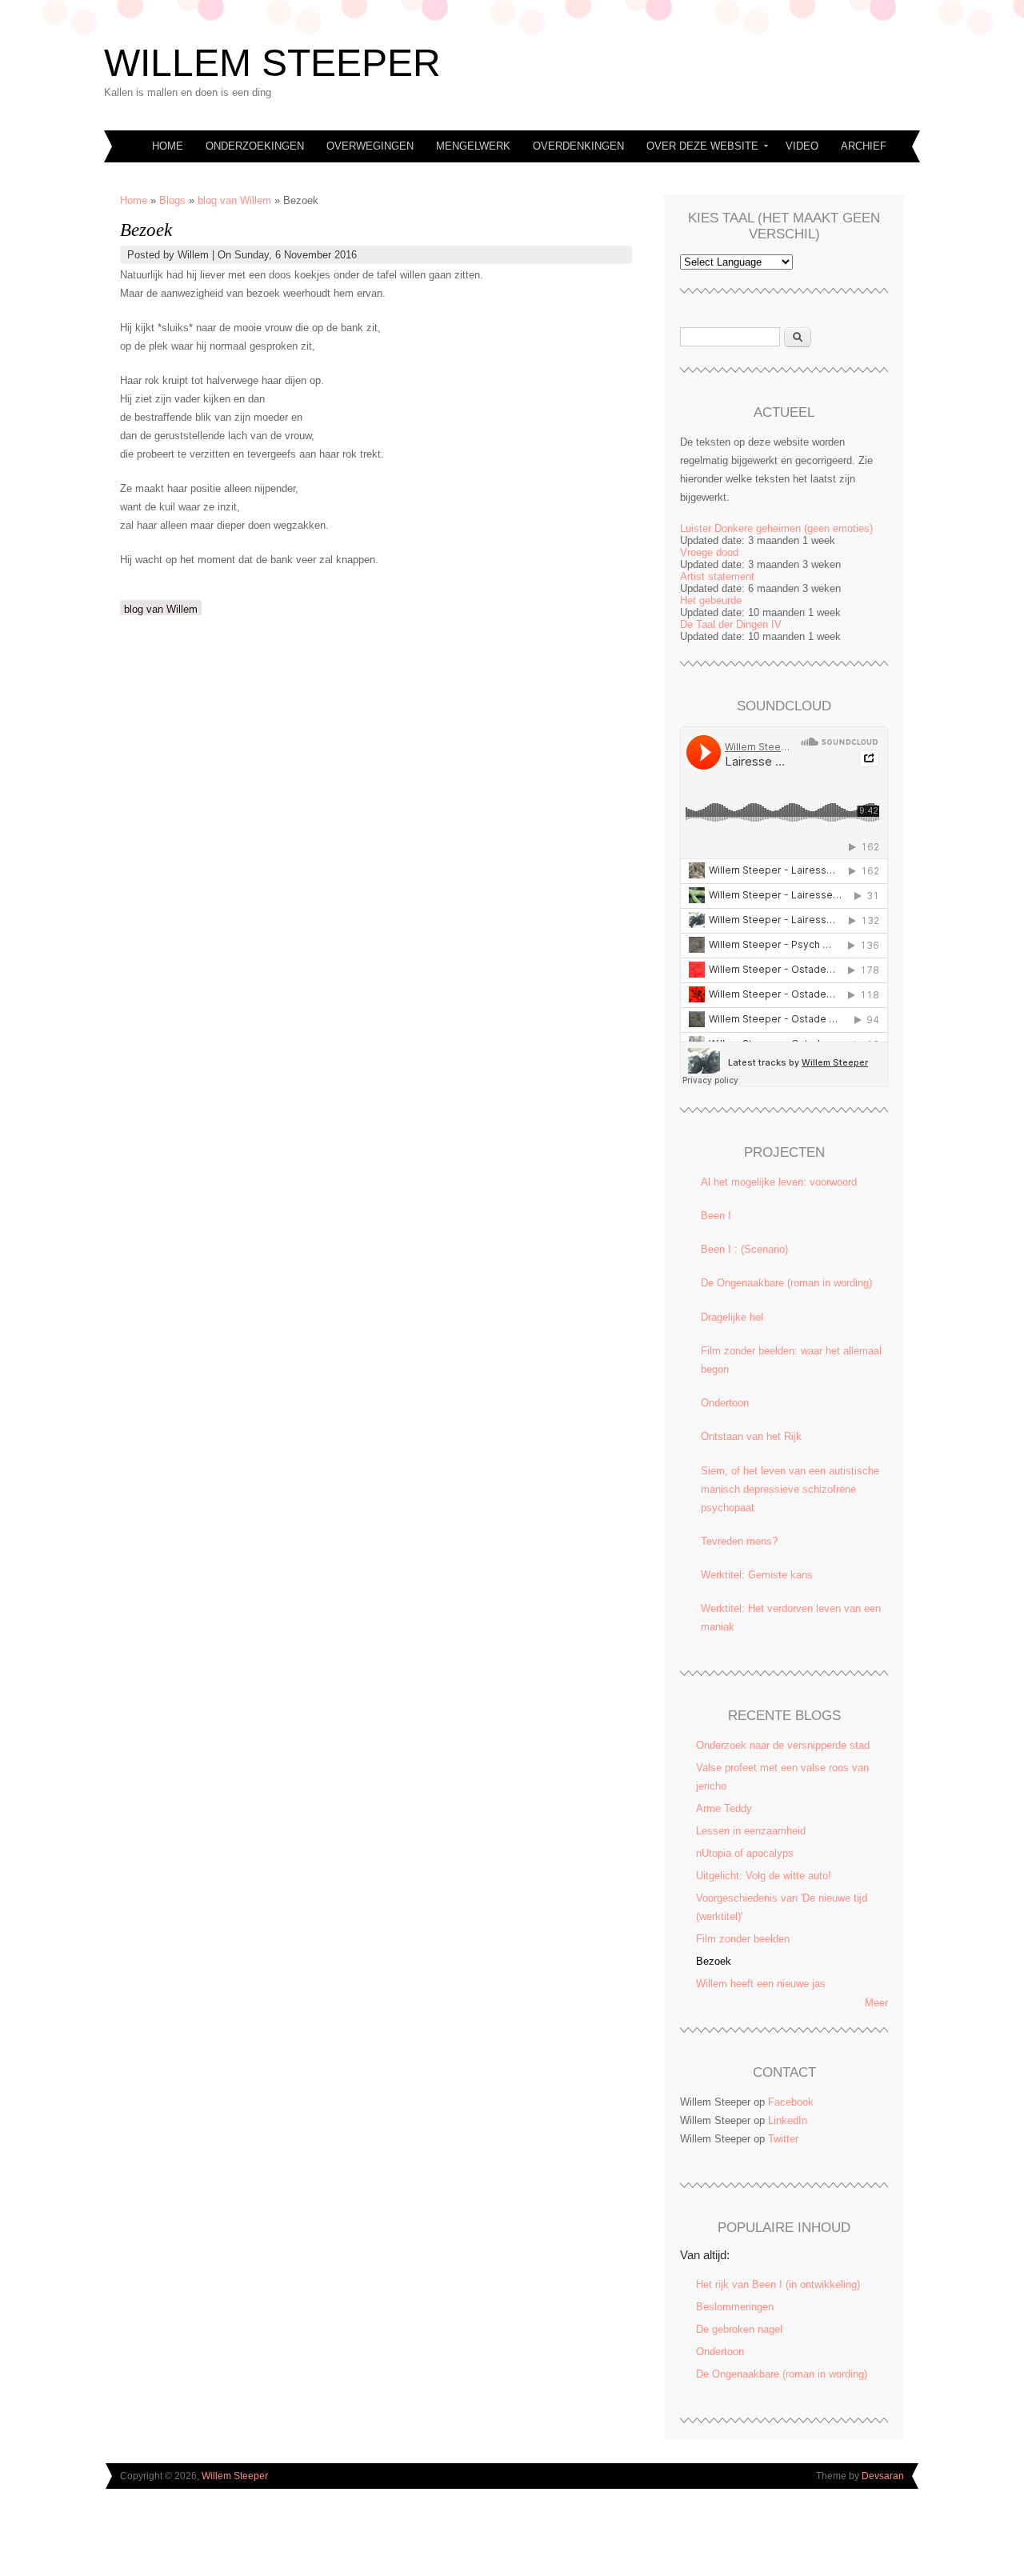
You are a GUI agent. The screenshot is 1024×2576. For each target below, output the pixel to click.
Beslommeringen (735, 2307)
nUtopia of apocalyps (745, 1853)
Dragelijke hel (732, 1317)
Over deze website (697, 148)
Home (168, 146)
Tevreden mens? (739, 1541)
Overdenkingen (578, 146)
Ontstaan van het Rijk (751, 1436)
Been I (716, 1216)
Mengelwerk (473, 146)
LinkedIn (788, 2120)
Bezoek (714, 1961)
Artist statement (717, 576)
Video (802, 146)
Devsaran (883, 2476)
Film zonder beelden (743, 1939)
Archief (864, 146)
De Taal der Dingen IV (731, 624)
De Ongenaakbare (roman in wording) (786, 1283)
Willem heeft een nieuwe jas (761, 1984)
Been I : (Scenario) (744, 1249)
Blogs (172, 200)
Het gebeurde (711, 600)
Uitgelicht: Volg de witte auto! (764, 1876)
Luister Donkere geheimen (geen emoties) (776, 528)
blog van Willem (234, 200)
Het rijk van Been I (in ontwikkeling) (778, 2284)
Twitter (783, 2139)
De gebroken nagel (739, 2329)
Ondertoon (725, 1403)
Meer (876, 2003)
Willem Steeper (272, 63)
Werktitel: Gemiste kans (757, 1575)
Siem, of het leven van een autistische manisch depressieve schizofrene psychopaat (790, 1489)
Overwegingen (370, 146)
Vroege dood (709, 552)
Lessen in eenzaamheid (751, 1831)
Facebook (791, 2102)
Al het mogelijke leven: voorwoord (779, 1182)
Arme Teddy (724, 1808)
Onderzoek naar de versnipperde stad (783, 1745)
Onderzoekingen (255, 146)
